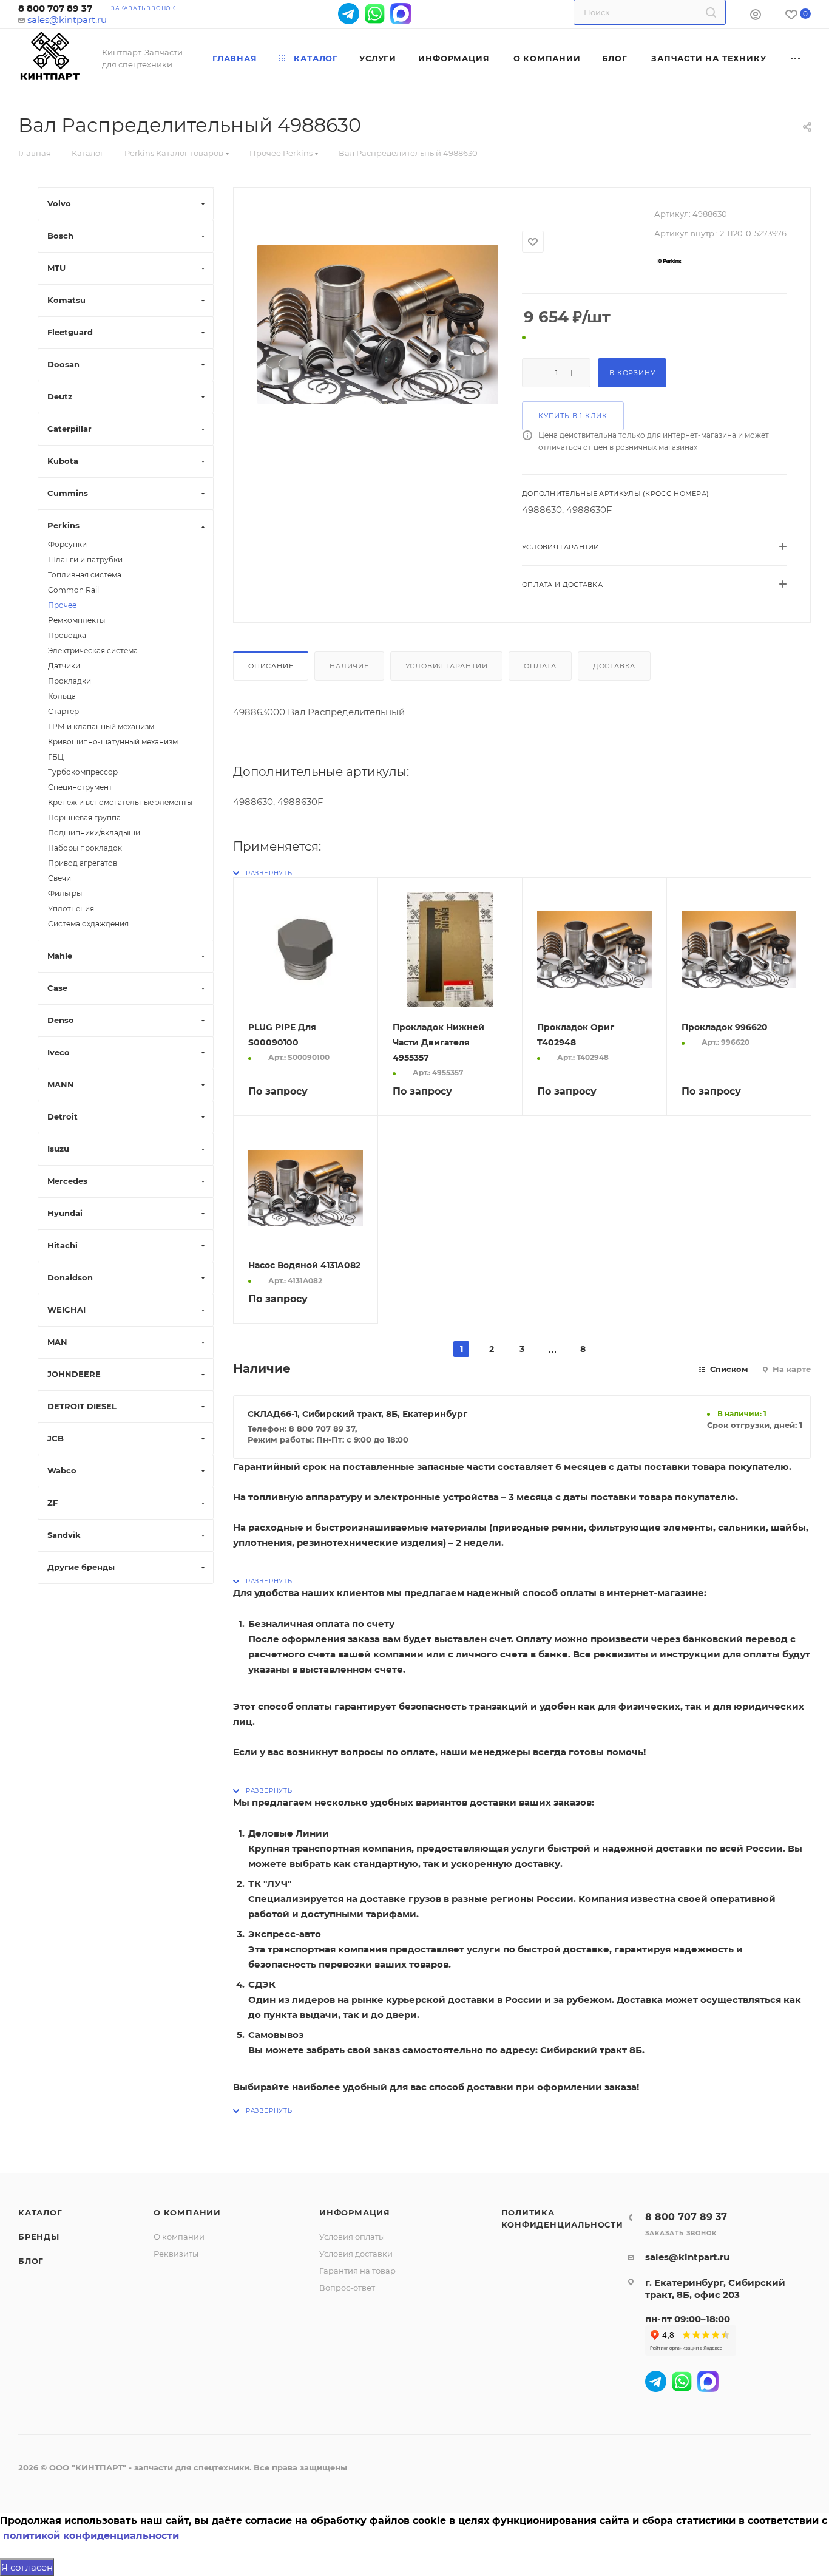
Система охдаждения (88, 924)
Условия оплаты (352, 2237)
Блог (31, 2261)
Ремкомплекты (76, 620)
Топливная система (85, 575)
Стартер (63, 711)
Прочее (62, 605)
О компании (187, 2212)
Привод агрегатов (83, 863)
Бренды (39, 2237)
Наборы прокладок (85, 848)
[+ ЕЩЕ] (796, 58)
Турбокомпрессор (83, 772)
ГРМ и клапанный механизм (101, 726)
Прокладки (69, 681)
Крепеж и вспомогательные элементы (120, 802)
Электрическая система (93, 651)
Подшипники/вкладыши (94, 833)
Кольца (62, 696)
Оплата (540, 666)
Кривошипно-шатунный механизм (113, 742)
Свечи (59, 878)
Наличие (349, 666)
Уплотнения (71, 909)
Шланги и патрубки (85, 559)
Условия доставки (356, 2254)
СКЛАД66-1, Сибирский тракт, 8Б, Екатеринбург (357, 1414)
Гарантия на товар (357, 2271)
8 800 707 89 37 (55, 8)
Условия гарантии (447, 666)
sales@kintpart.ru (67, 20)
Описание (271, 666)
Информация (355, 2212)
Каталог (40, 2212)
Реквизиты (176, 2254)
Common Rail (73, 590)
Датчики (64, 666)
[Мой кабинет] (756, 16)
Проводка (67, 635)
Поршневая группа (84, 817)
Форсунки (67, 544)
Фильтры (65, 893)
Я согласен (27, 2567)
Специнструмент (80, 787)
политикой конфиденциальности (91, 2536)
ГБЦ (56, 757)
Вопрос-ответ (347, 2288)
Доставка (614, 666)
